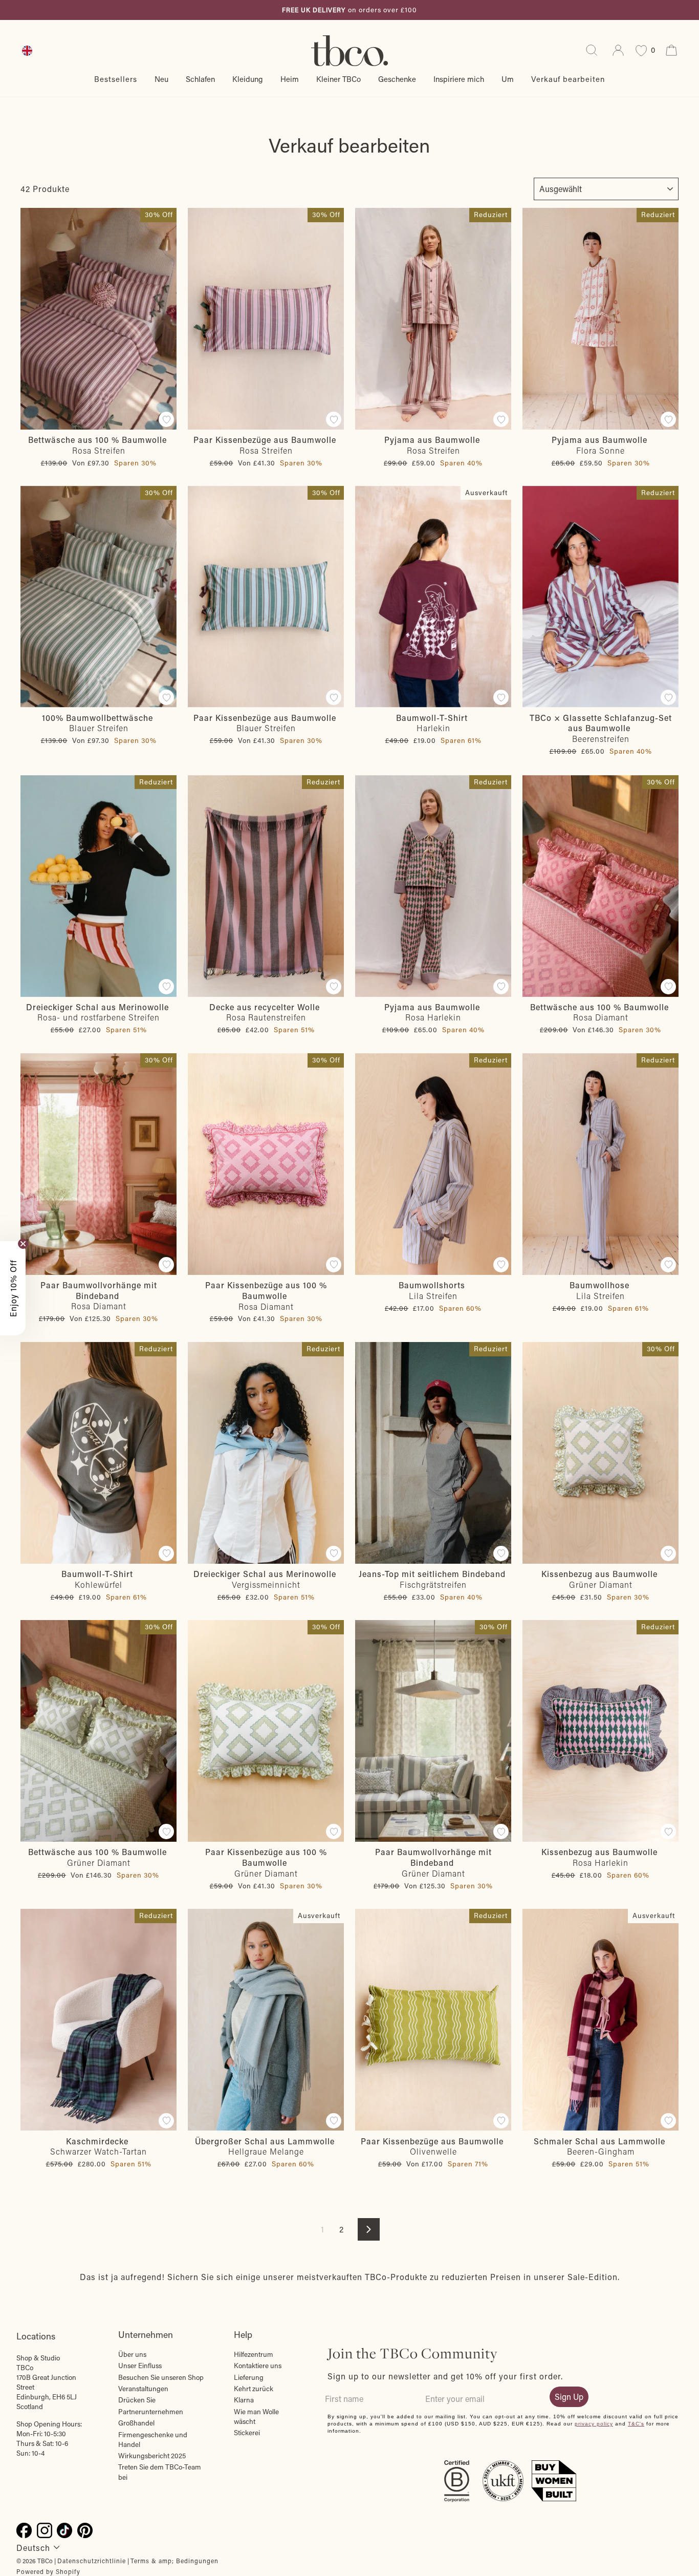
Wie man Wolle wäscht (256, 2417)
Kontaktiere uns (258, 2366)
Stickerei (247, 2433)
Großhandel (136, 2423)
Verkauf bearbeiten (568, 79)
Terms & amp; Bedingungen (174, 2561)
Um (508, 79)
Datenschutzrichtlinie (92, 2561)
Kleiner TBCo (338, 79)
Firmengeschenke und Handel (153, 2440)
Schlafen (200, 79)
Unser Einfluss (140, 2366)
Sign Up (569, 2397)
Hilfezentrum (254, 2354)
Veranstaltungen (143, 2389)
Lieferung (249, 2377)
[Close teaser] (23, 1244)
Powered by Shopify (48, 2571)
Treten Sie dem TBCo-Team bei (160, 2472)
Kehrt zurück (254, 2389)
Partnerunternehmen (151, 2412)
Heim (290, 79)
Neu (161, 79)
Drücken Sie (137, 2400)
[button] (13, 1288)
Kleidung (248, 79)
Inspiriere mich (459, 79)
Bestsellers (116, 79)
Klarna (244, 2400)
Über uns (132, 2354)
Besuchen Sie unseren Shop (161, 2377)
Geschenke (397, 79)
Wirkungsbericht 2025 (152, 2456)
